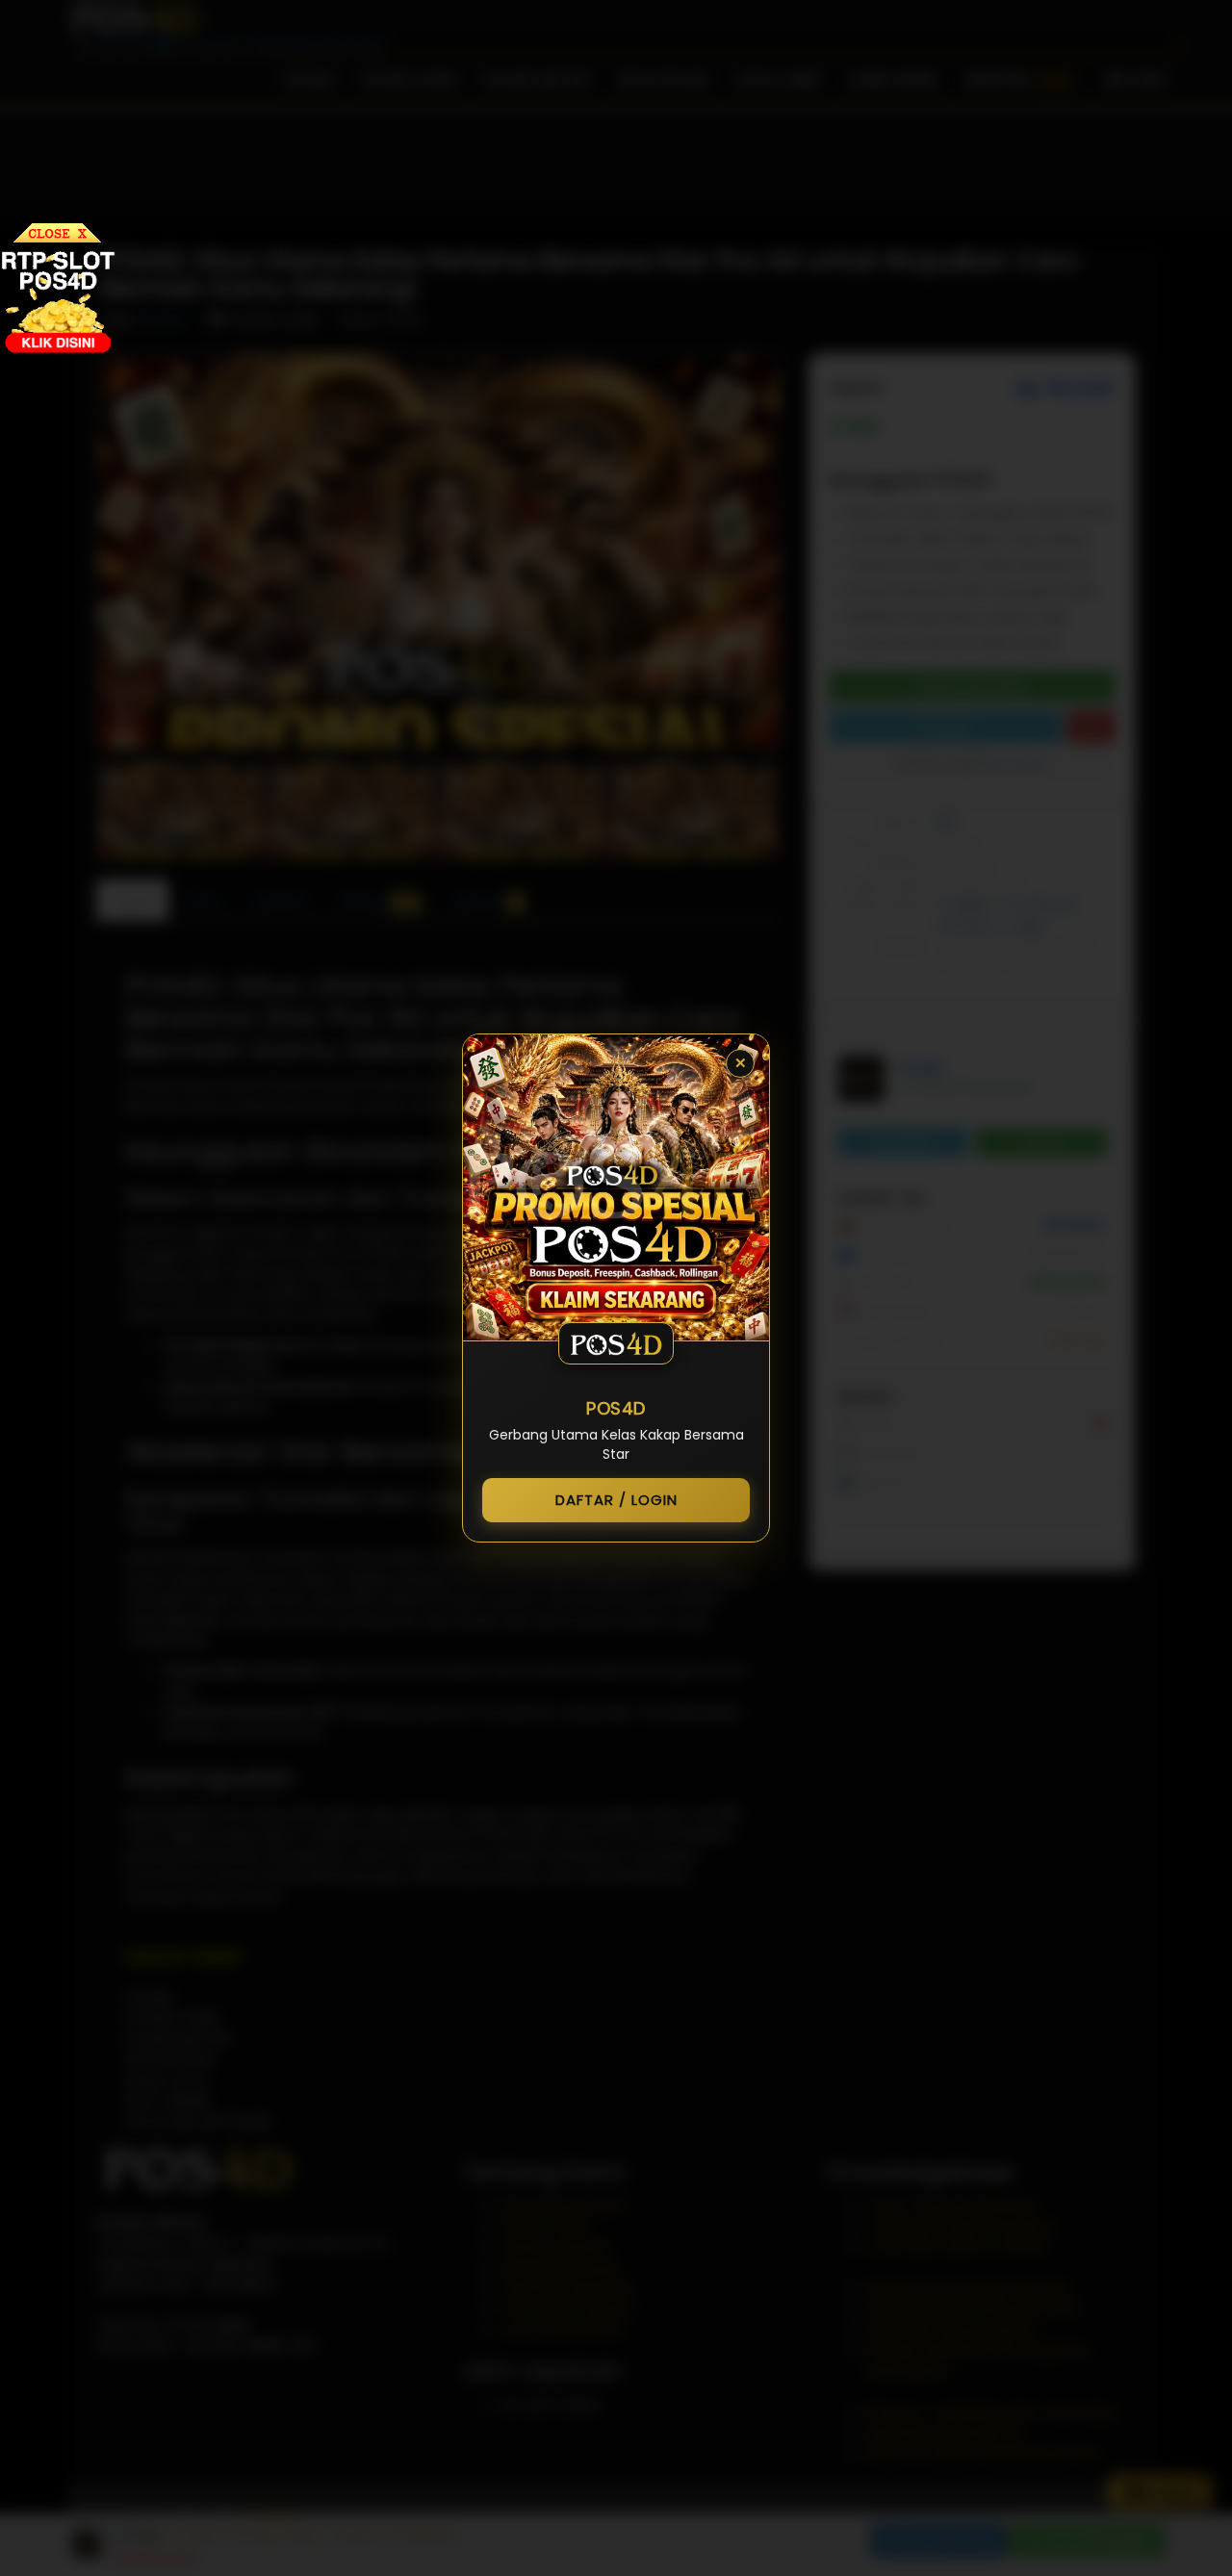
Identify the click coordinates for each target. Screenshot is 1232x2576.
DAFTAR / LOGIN (616, 1500)
